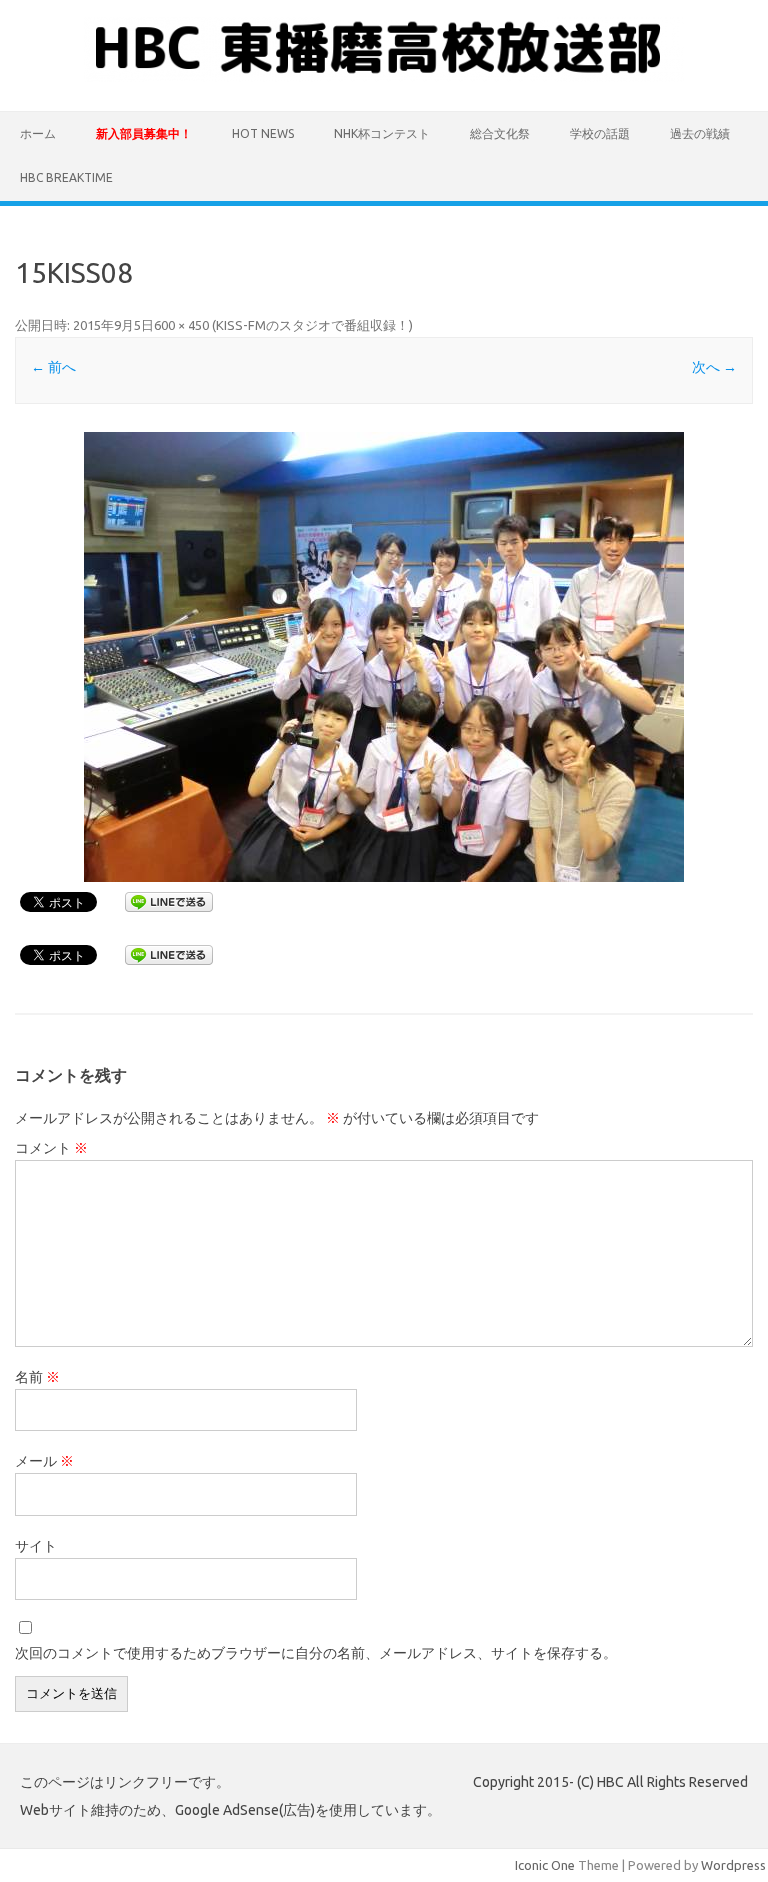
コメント (51, 1148)
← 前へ (53, 367)
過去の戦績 (700, 133)
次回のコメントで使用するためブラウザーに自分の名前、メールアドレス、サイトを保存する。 (316, 1653)
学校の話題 (600, 133)
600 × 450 (181, 325)
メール (44, 1461)
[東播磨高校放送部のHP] (384, 77)
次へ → (714, 367)
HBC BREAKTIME (66, 177)
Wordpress (733, 1865)
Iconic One (545, 1865)
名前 (37, 1377)
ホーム (38, 133)
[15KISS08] (383, 657)
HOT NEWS (263, 133)
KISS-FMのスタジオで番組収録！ (312, 325)
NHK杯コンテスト (382, 133)
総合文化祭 (500, 133)
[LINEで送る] (169, 901)
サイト (36, 1546)
